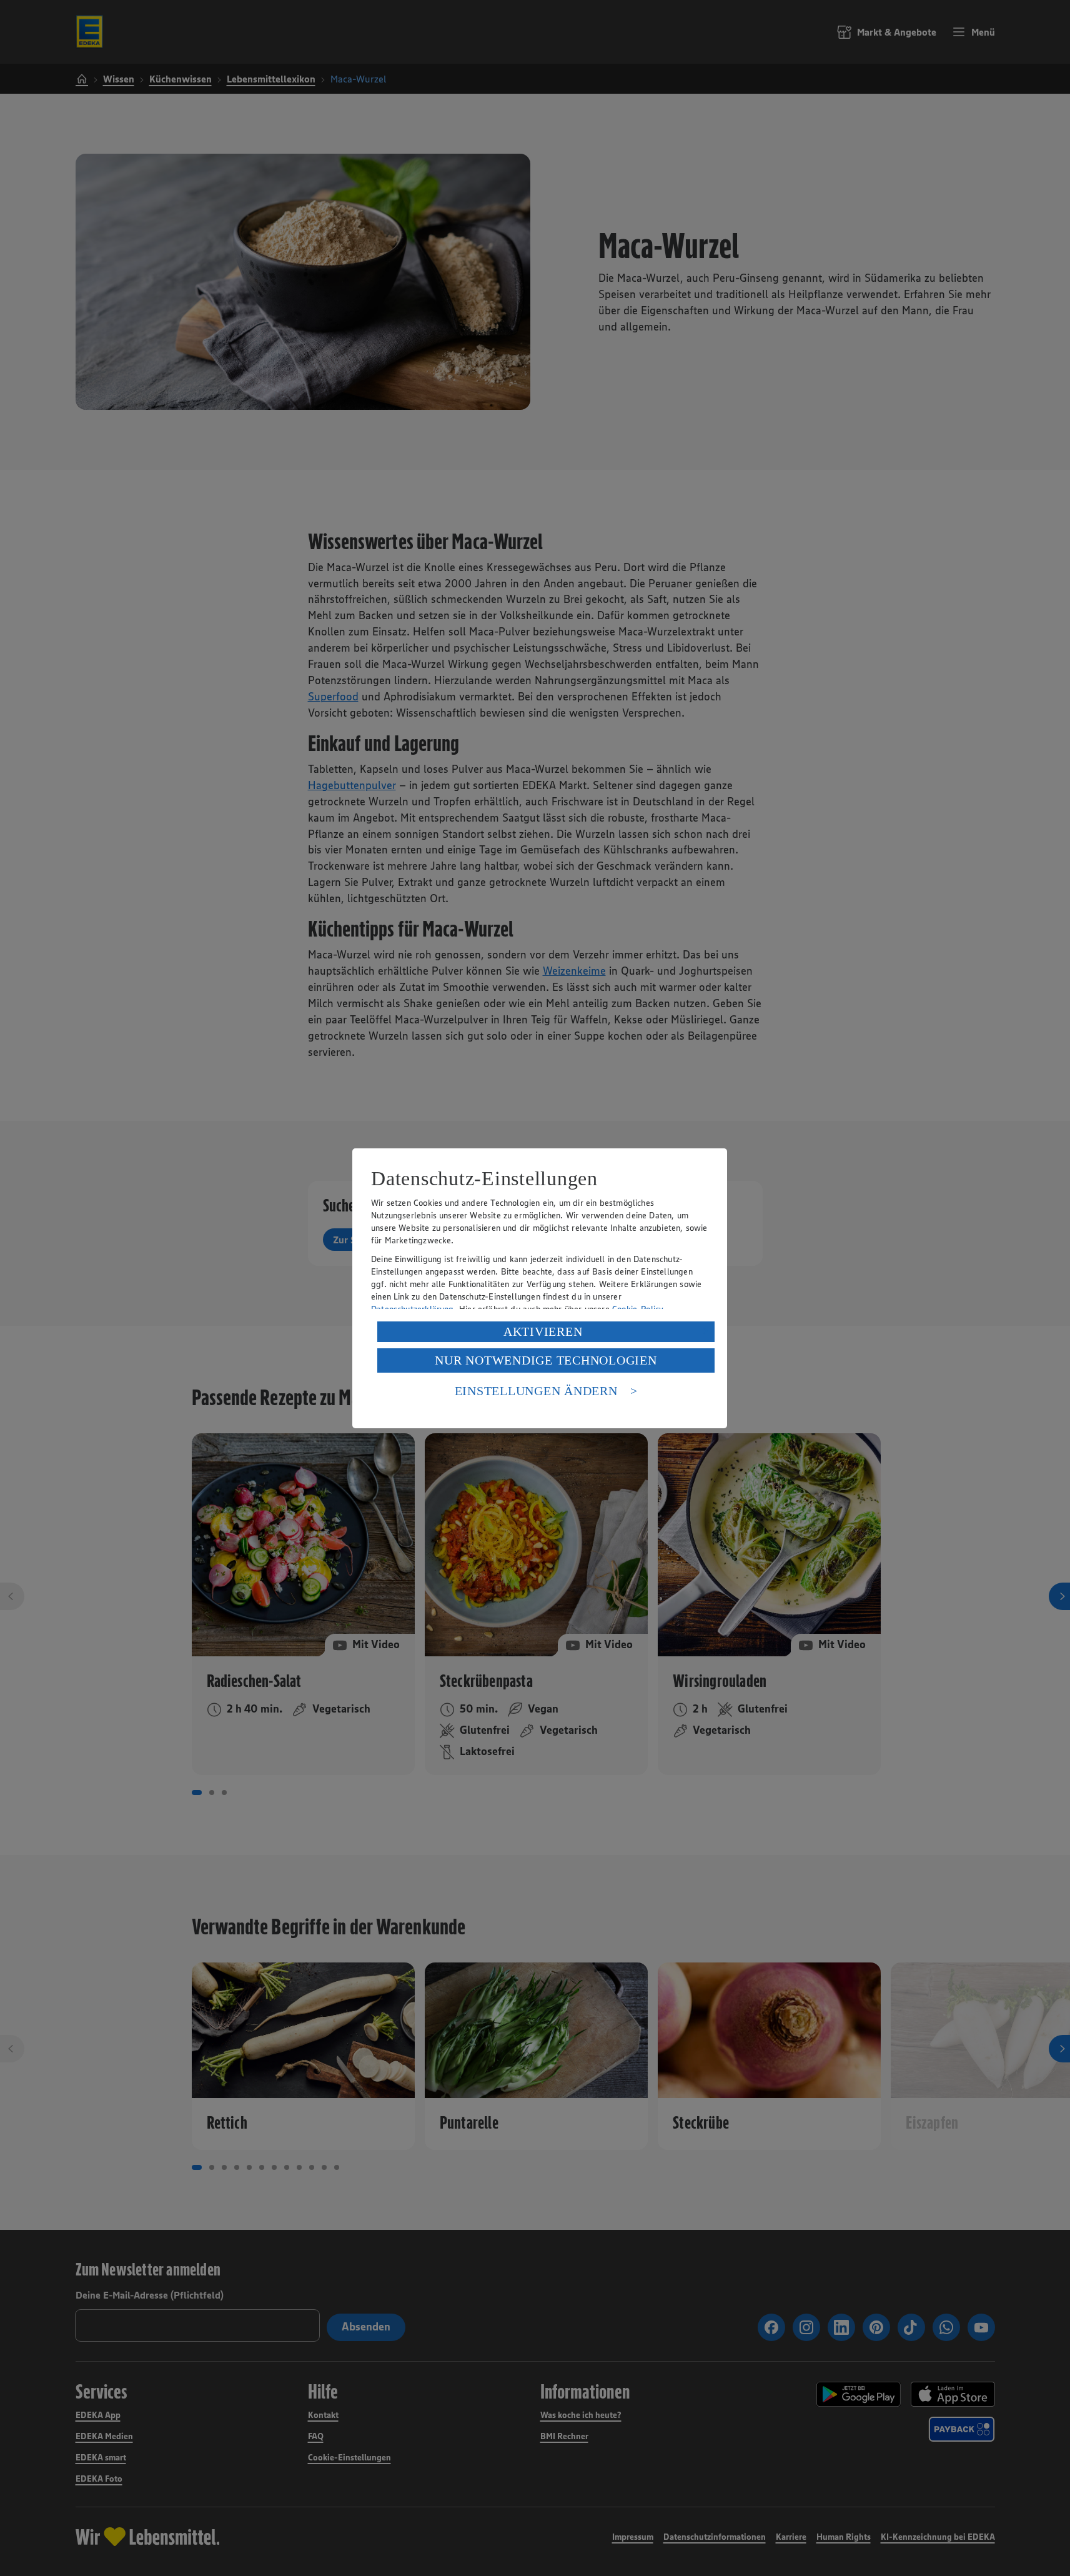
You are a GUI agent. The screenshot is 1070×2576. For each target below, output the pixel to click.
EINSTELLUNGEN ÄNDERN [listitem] (536, 1391)
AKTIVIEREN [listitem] (543, 1331)
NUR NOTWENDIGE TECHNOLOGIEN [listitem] (546, 1360)
